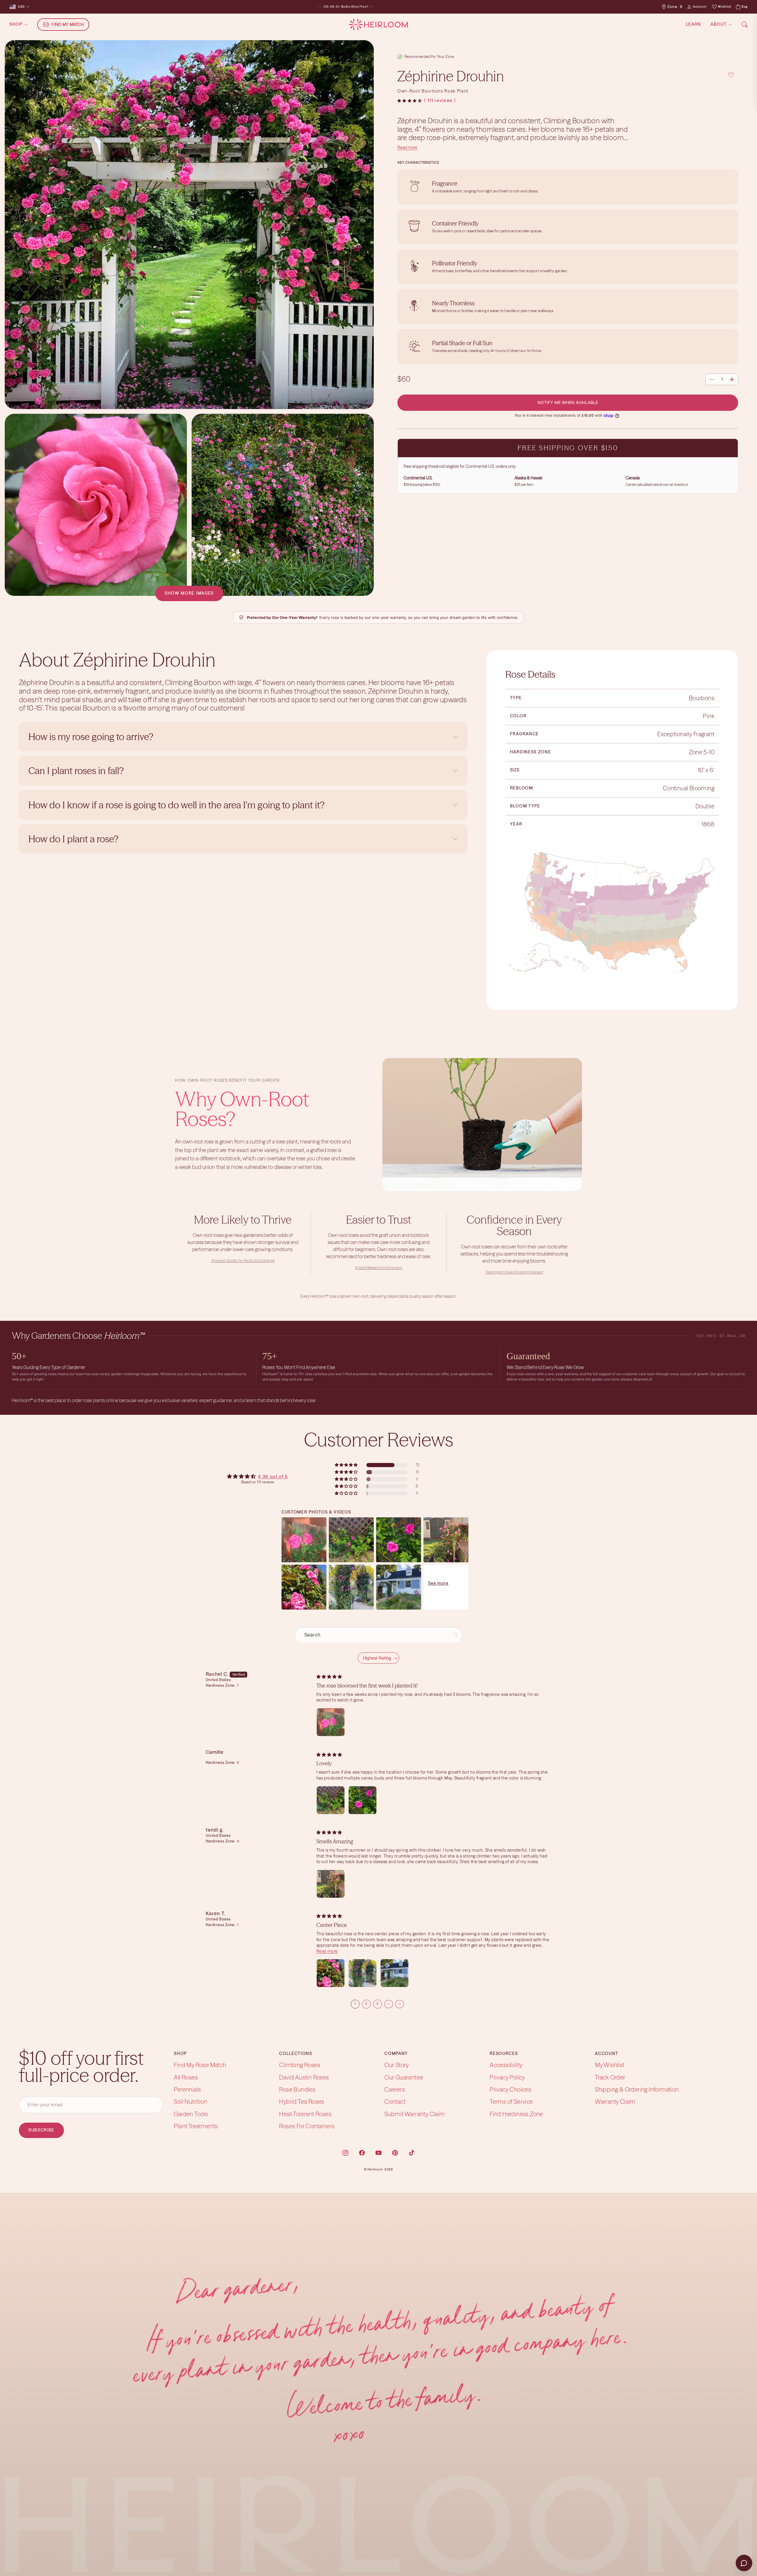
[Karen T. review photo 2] (363, 1973)
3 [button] (377, 2004)
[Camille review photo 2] (363, 1800)
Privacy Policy (507, 2077)
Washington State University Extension (514, 1272)
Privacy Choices (510, 2089)
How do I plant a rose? (74, 839)
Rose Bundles (297, 2089)
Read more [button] (327, 1951)
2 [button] (366, 2004)
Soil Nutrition (191, 2102)
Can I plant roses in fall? (76, 771)
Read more (407, 148)
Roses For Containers (307, 2126)
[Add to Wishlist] (731, 75)
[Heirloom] (378, 25)
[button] (410, 101)
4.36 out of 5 (273, 1477)
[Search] (745, 25)
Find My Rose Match (200, 2065)
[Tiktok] (412, 2153)
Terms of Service (511, 2102)
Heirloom (375, 2169)
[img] (329, 1676)
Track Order (610, 2077)
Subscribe (41, 2130)
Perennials (187, 2089)
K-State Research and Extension (378, 1267)
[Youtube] (378, 2153)
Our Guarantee (404, 2077)
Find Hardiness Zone (516, 2114)
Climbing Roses (300, 2065)
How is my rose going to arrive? (91, 737)
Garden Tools (191, 2114)
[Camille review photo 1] (331, 1800)
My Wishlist (610, 2065)
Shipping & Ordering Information (637, 2089)
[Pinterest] (395, 2153)
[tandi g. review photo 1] (331, 1884)
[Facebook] (362, 2153)
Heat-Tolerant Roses (305, 2114)
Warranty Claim (615, 2102)
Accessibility (506, 2065)
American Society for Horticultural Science (243, 1260)
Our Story (397, 2065)
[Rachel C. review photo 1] (331, 1722)
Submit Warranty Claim (415, 2114)
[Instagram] (345, 2153)
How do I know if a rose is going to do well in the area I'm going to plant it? (177, 805)
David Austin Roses (304, 2077)
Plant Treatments (196, 2126)
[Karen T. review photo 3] (394, 1973)
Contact (395, 2102)
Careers (395, 2089)
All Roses (186, 2077)
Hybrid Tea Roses (302, 2102)
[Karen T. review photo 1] (331, 1973)
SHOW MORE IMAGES (189, 593)
